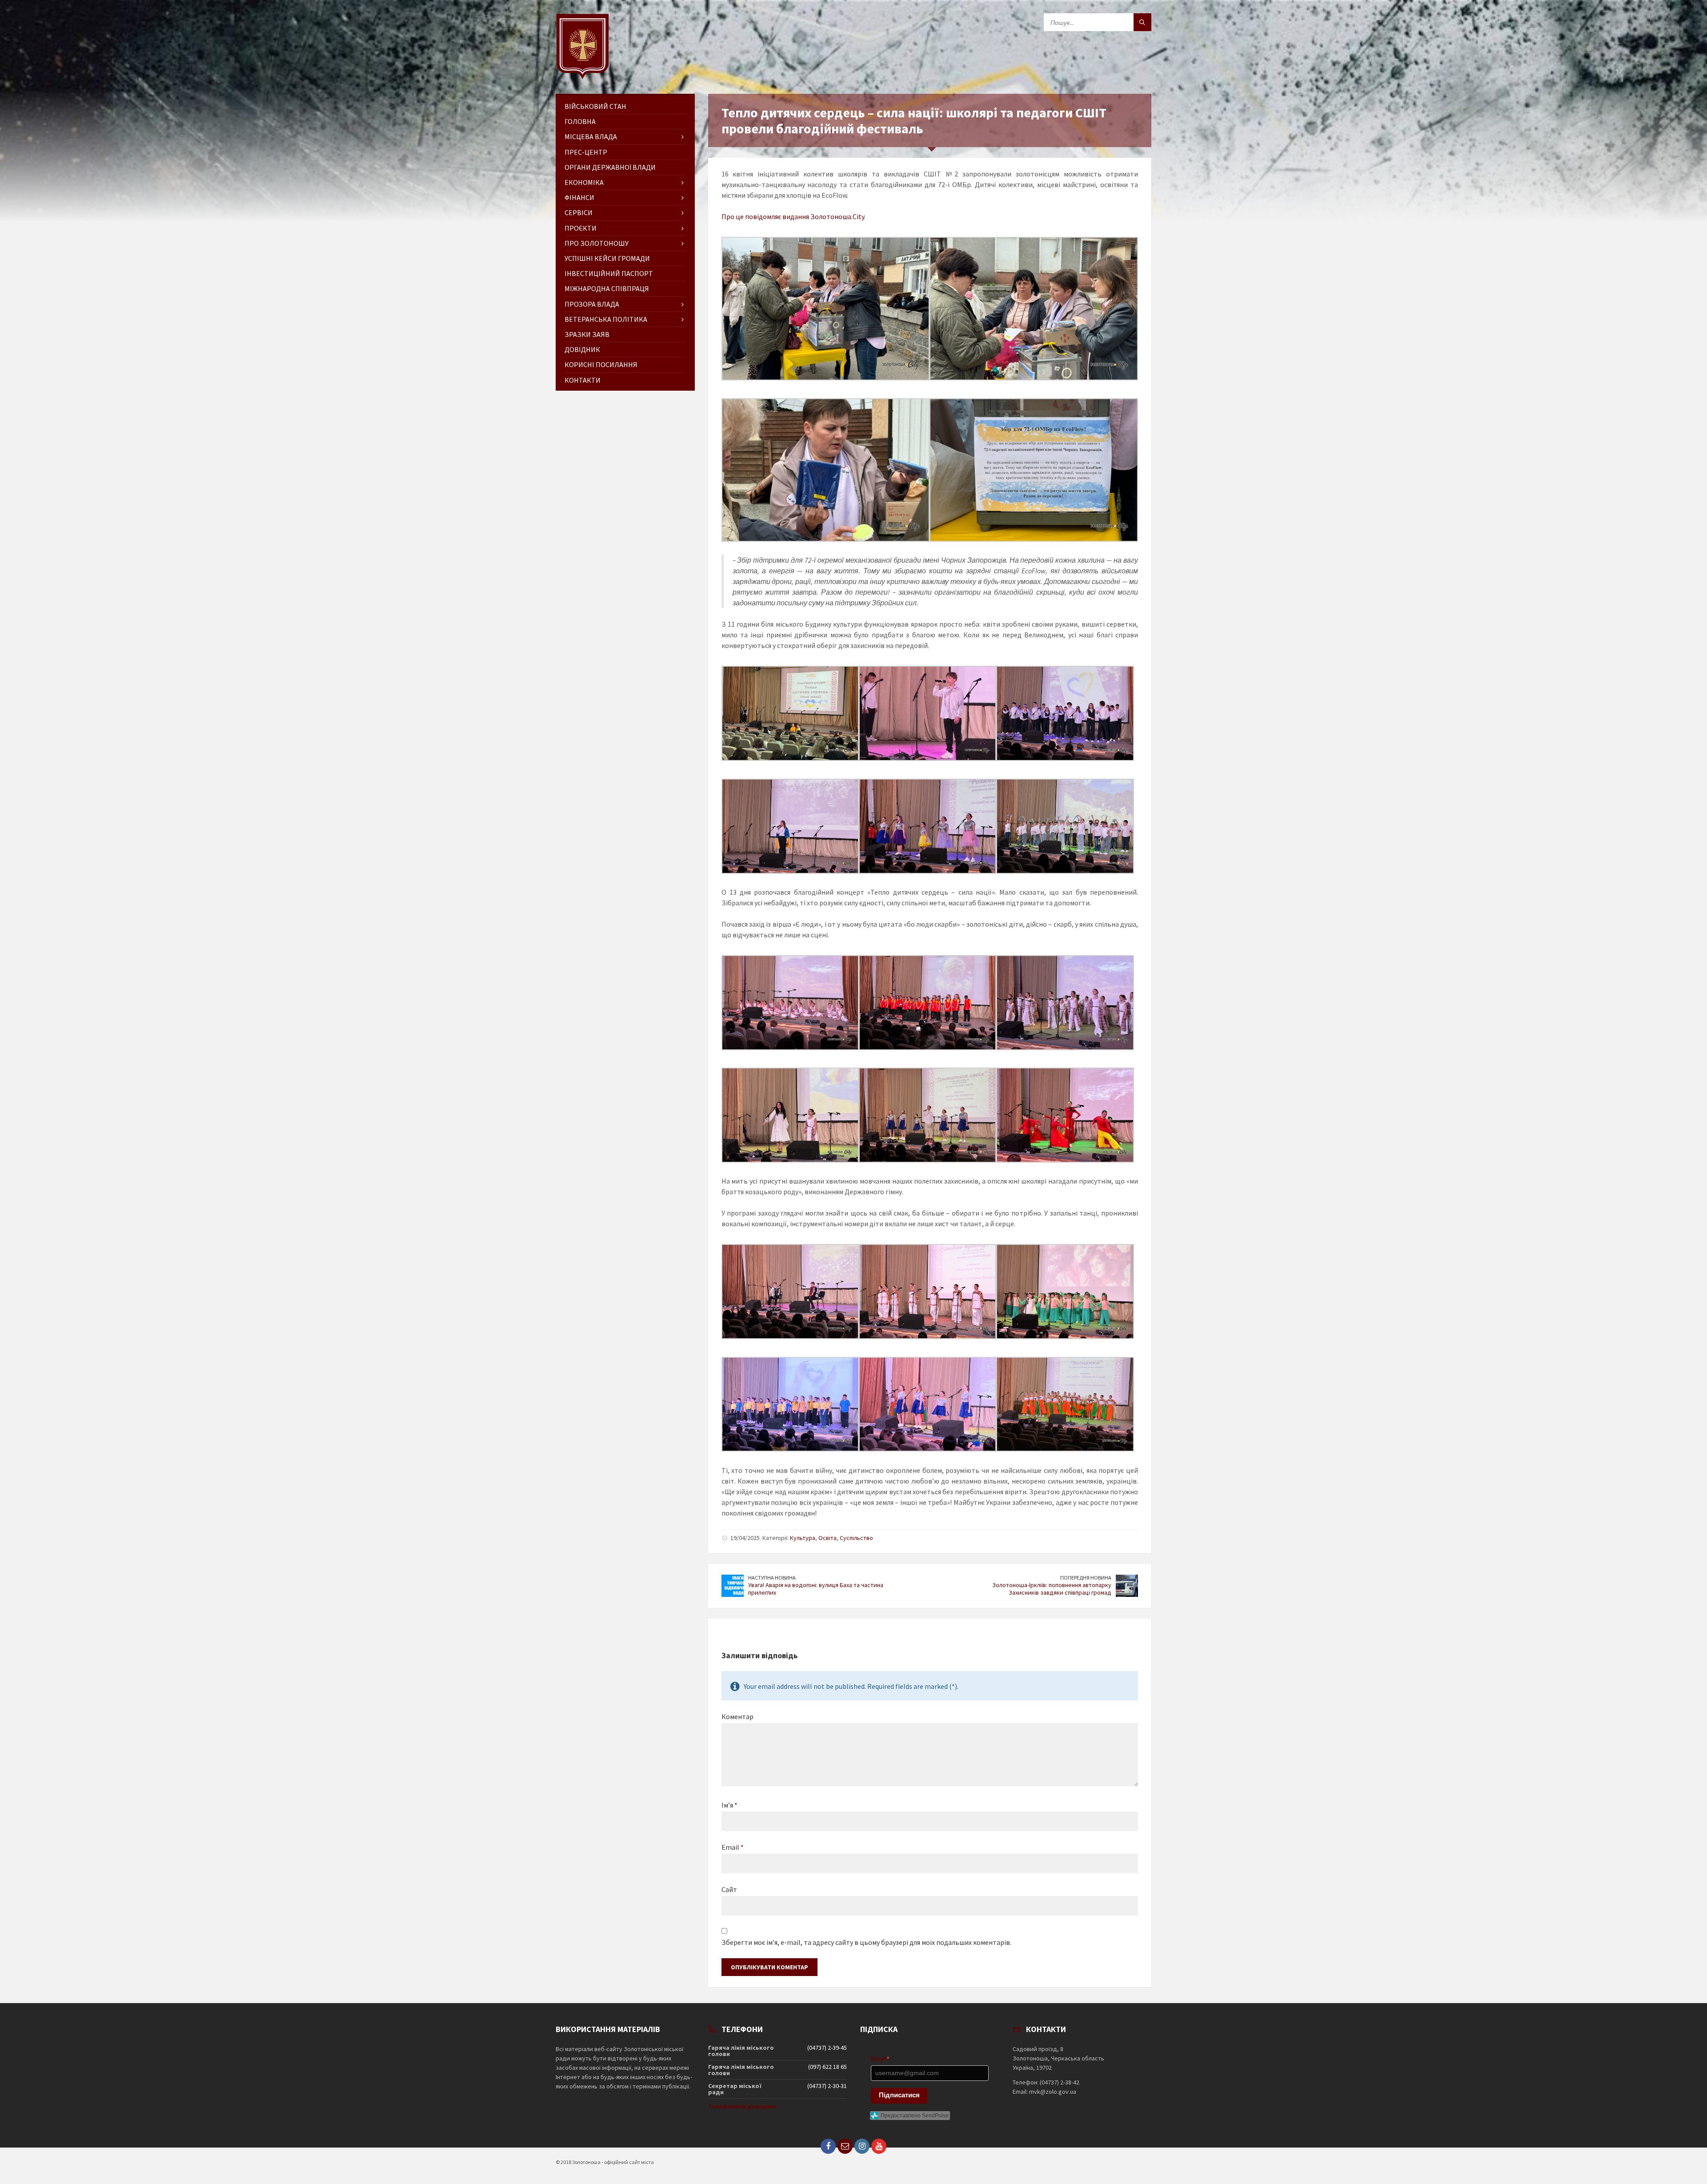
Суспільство (856, 1538)
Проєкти (581, 228)
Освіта (827, 1538)
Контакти (583, 380)
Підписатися (899, 2095)
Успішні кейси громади (607, 258)
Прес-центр (586, 152)
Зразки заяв (587, 334)
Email (733, 1847)
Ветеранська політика (606, 319)
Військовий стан (595, 106)
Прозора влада (592, 304)
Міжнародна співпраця (607, 288)
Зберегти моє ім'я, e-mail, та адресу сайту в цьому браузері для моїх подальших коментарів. (866, 1942)
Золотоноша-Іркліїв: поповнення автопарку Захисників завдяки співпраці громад (1052, 1589)
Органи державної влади (610, 167)
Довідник (582, 349)
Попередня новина (1086, 1578)
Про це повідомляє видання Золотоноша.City (793, 216)
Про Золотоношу (597, 243)
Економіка (584, 182)
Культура (803, 1538)
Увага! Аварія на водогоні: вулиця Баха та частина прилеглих (816, 1589)
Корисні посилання (601, 364)
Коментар (737, 1716)
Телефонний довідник (742, 2106)
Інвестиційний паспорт (609, 273)
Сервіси (579, 212)
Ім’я (729, 1805)
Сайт (729, 1889)
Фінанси (579, 197)
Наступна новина (772, 1578)
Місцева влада (591, 136)
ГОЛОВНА (580, 121)
